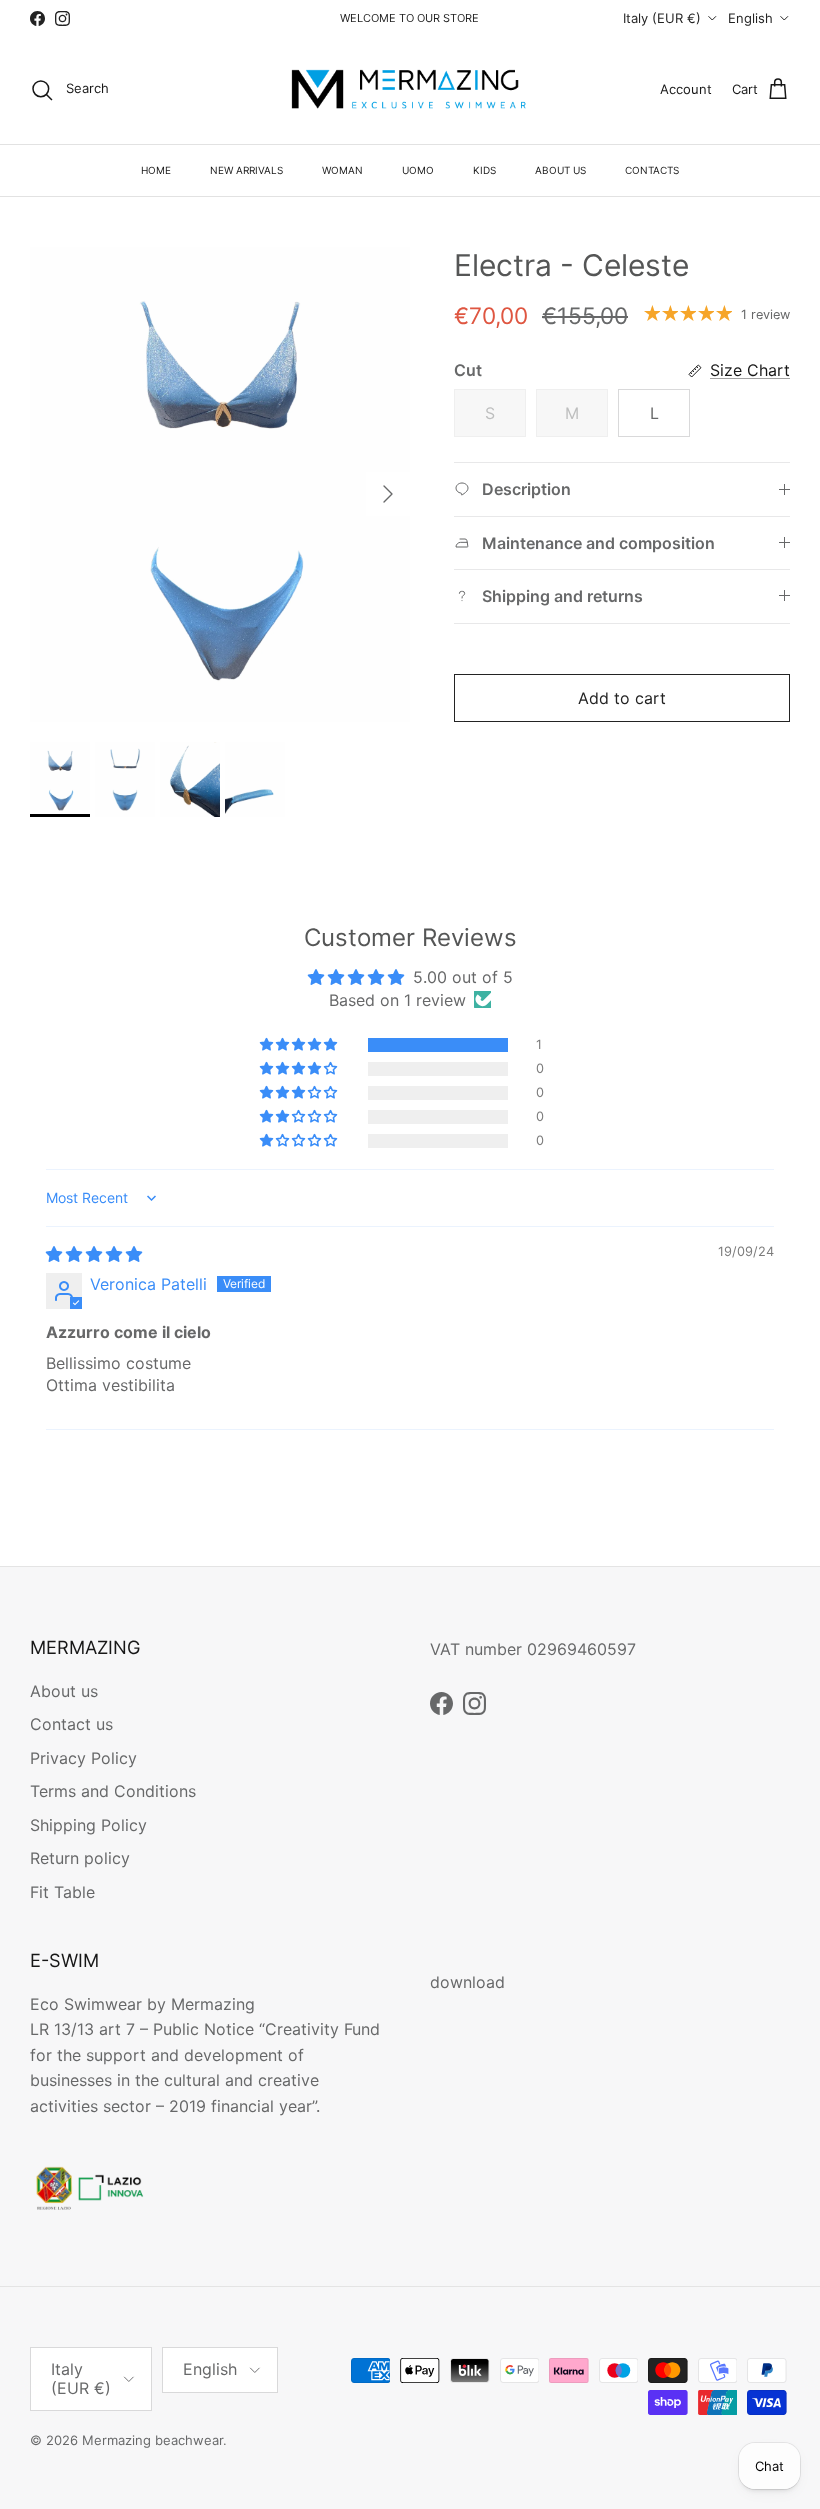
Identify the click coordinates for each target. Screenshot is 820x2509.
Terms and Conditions (113, 1791)
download (467, 1982)
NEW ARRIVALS (246, 170)
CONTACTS (652, 170)
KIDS (484, 170)
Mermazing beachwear (152, 2440)
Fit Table (62, 1892)
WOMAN (342, 170)
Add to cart (622, 698)
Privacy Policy (83, 1758)
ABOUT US (560, 170)
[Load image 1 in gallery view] (220, 484)
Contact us (71, 1724)
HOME (156, 170)
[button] (300, 1045)
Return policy (80, 1858)
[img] (94, 1254)
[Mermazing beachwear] (410, 90)
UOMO (418, 170)
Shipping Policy (88, 1825)
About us (64, 1691)
